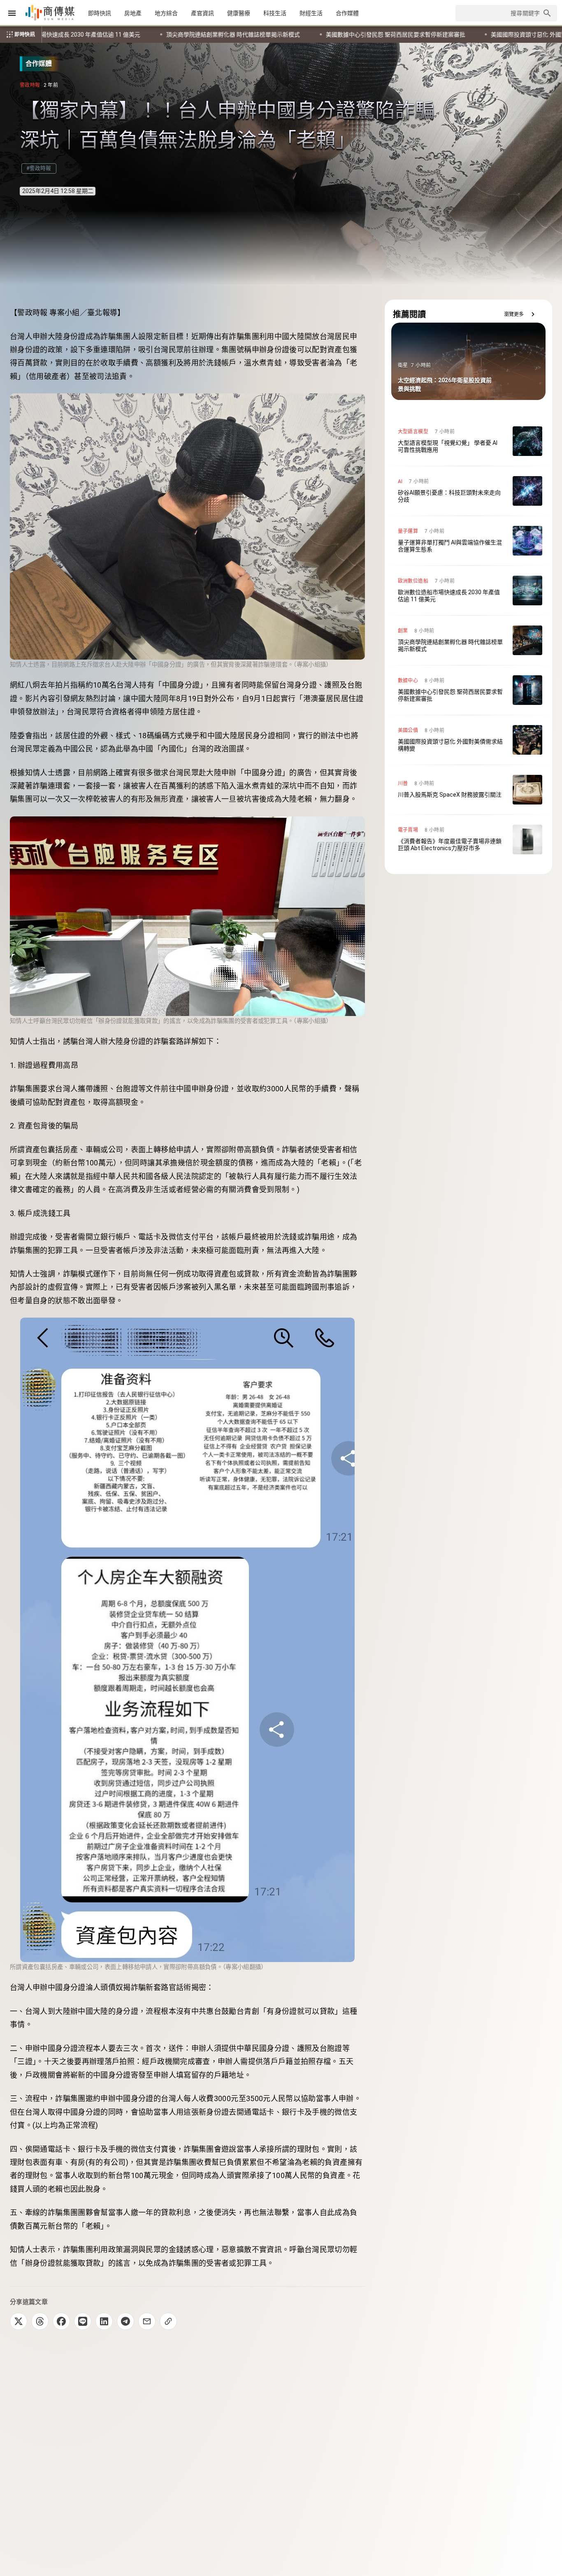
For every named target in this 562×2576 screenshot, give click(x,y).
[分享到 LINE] (83, 2321)
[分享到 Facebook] (61, 2321)
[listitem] (468, 441)
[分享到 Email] (147, 2321)
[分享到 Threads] (40, 2321)
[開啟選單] (12, 13)
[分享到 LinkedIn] (104, 2321)
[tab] (100, 13)
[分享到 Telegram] (125, 2321)
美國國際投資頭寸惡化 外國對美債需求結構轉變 (196, 35)
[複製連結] (168, 2321)
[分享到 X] (19, 2321)
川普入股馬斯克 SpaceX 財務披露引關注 (335, 35)
